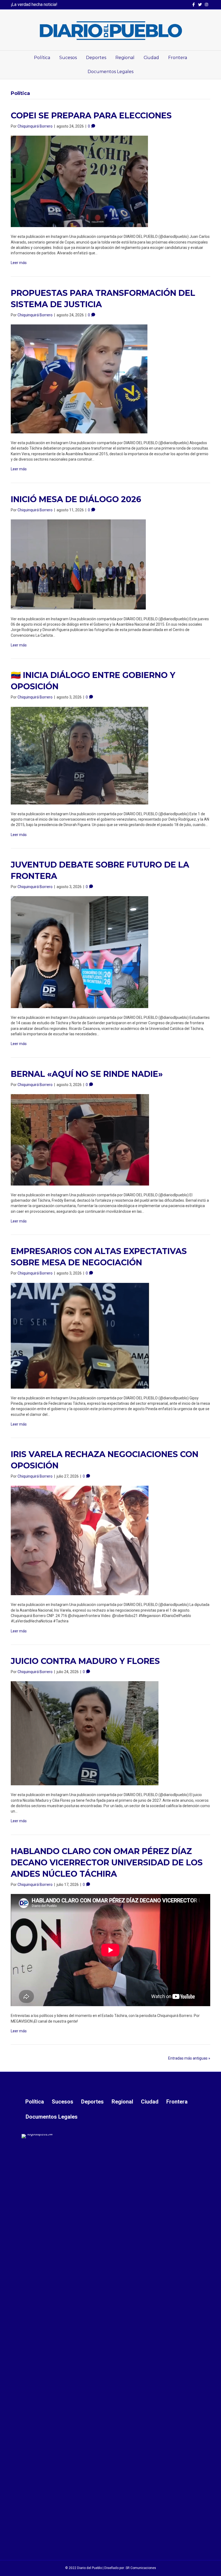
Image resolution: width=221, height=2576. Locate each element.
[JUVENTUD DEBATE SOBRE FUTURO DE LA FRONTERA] (80, 952)
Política (42, 58)
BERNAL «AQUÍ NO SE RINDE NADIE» (87, 1074)
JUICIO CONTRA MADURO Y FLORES (85, 1661)
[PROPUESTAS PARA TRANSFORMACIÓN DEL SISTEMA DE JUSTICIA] (79, 379)
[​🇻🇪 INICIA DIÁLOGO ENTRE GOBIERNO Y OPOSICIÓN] (80, 755)
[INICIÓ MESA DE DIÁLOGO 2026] (78, 564)
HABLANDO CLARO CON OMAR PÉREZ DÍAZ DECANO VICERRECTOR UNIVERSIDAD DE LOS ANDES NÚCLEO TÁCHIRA (107, 1863)
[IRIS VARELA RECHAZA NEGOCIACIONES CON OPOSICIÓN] (80, 1540)
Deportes (96, 58)
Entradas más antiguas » (189, 2058)
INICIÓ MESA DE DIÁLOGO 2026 (76, 499)
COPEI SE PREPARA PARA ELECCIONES (91, 116)
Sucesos (68, 58)
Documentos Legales (110, 72)
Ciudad (151, 58)
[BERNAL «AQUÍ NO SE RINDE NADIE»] (80, 1139)
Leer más (19, 263)
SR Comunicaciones (141, 2568)
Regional (125, 58)
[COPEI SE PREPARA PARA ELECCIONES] (79, 181)
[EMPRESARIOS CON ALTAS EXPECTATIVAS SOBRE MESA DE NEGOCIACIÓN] (80, 1335)
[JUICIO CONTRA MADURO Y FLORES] (85, 1733)
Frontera (178, 58)
